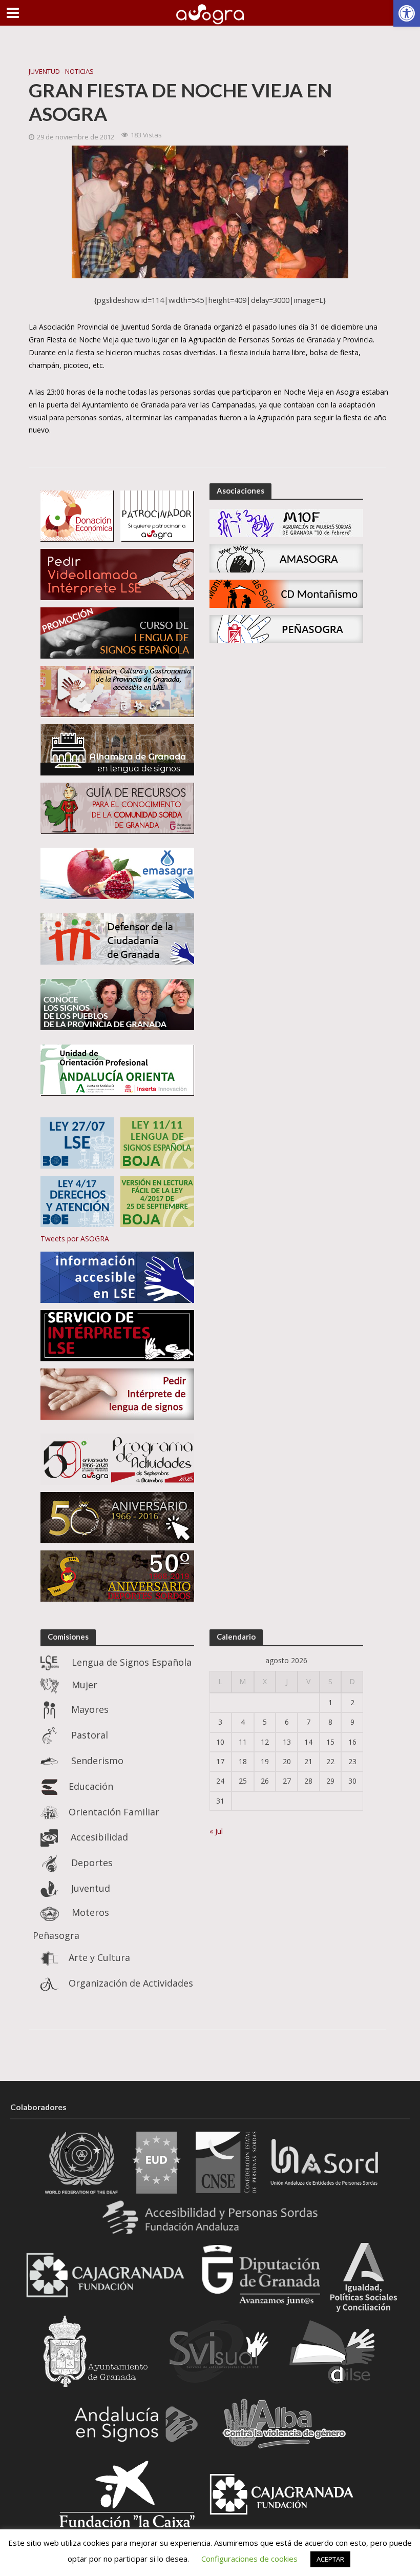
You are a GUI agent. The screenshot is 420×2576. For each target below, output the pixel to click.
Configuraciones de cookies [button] (249, 2559)
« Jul (216, 1831)
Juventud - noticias (61, 71)
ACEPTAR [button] (330, 2559)
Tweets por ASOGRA (75, 1239)
